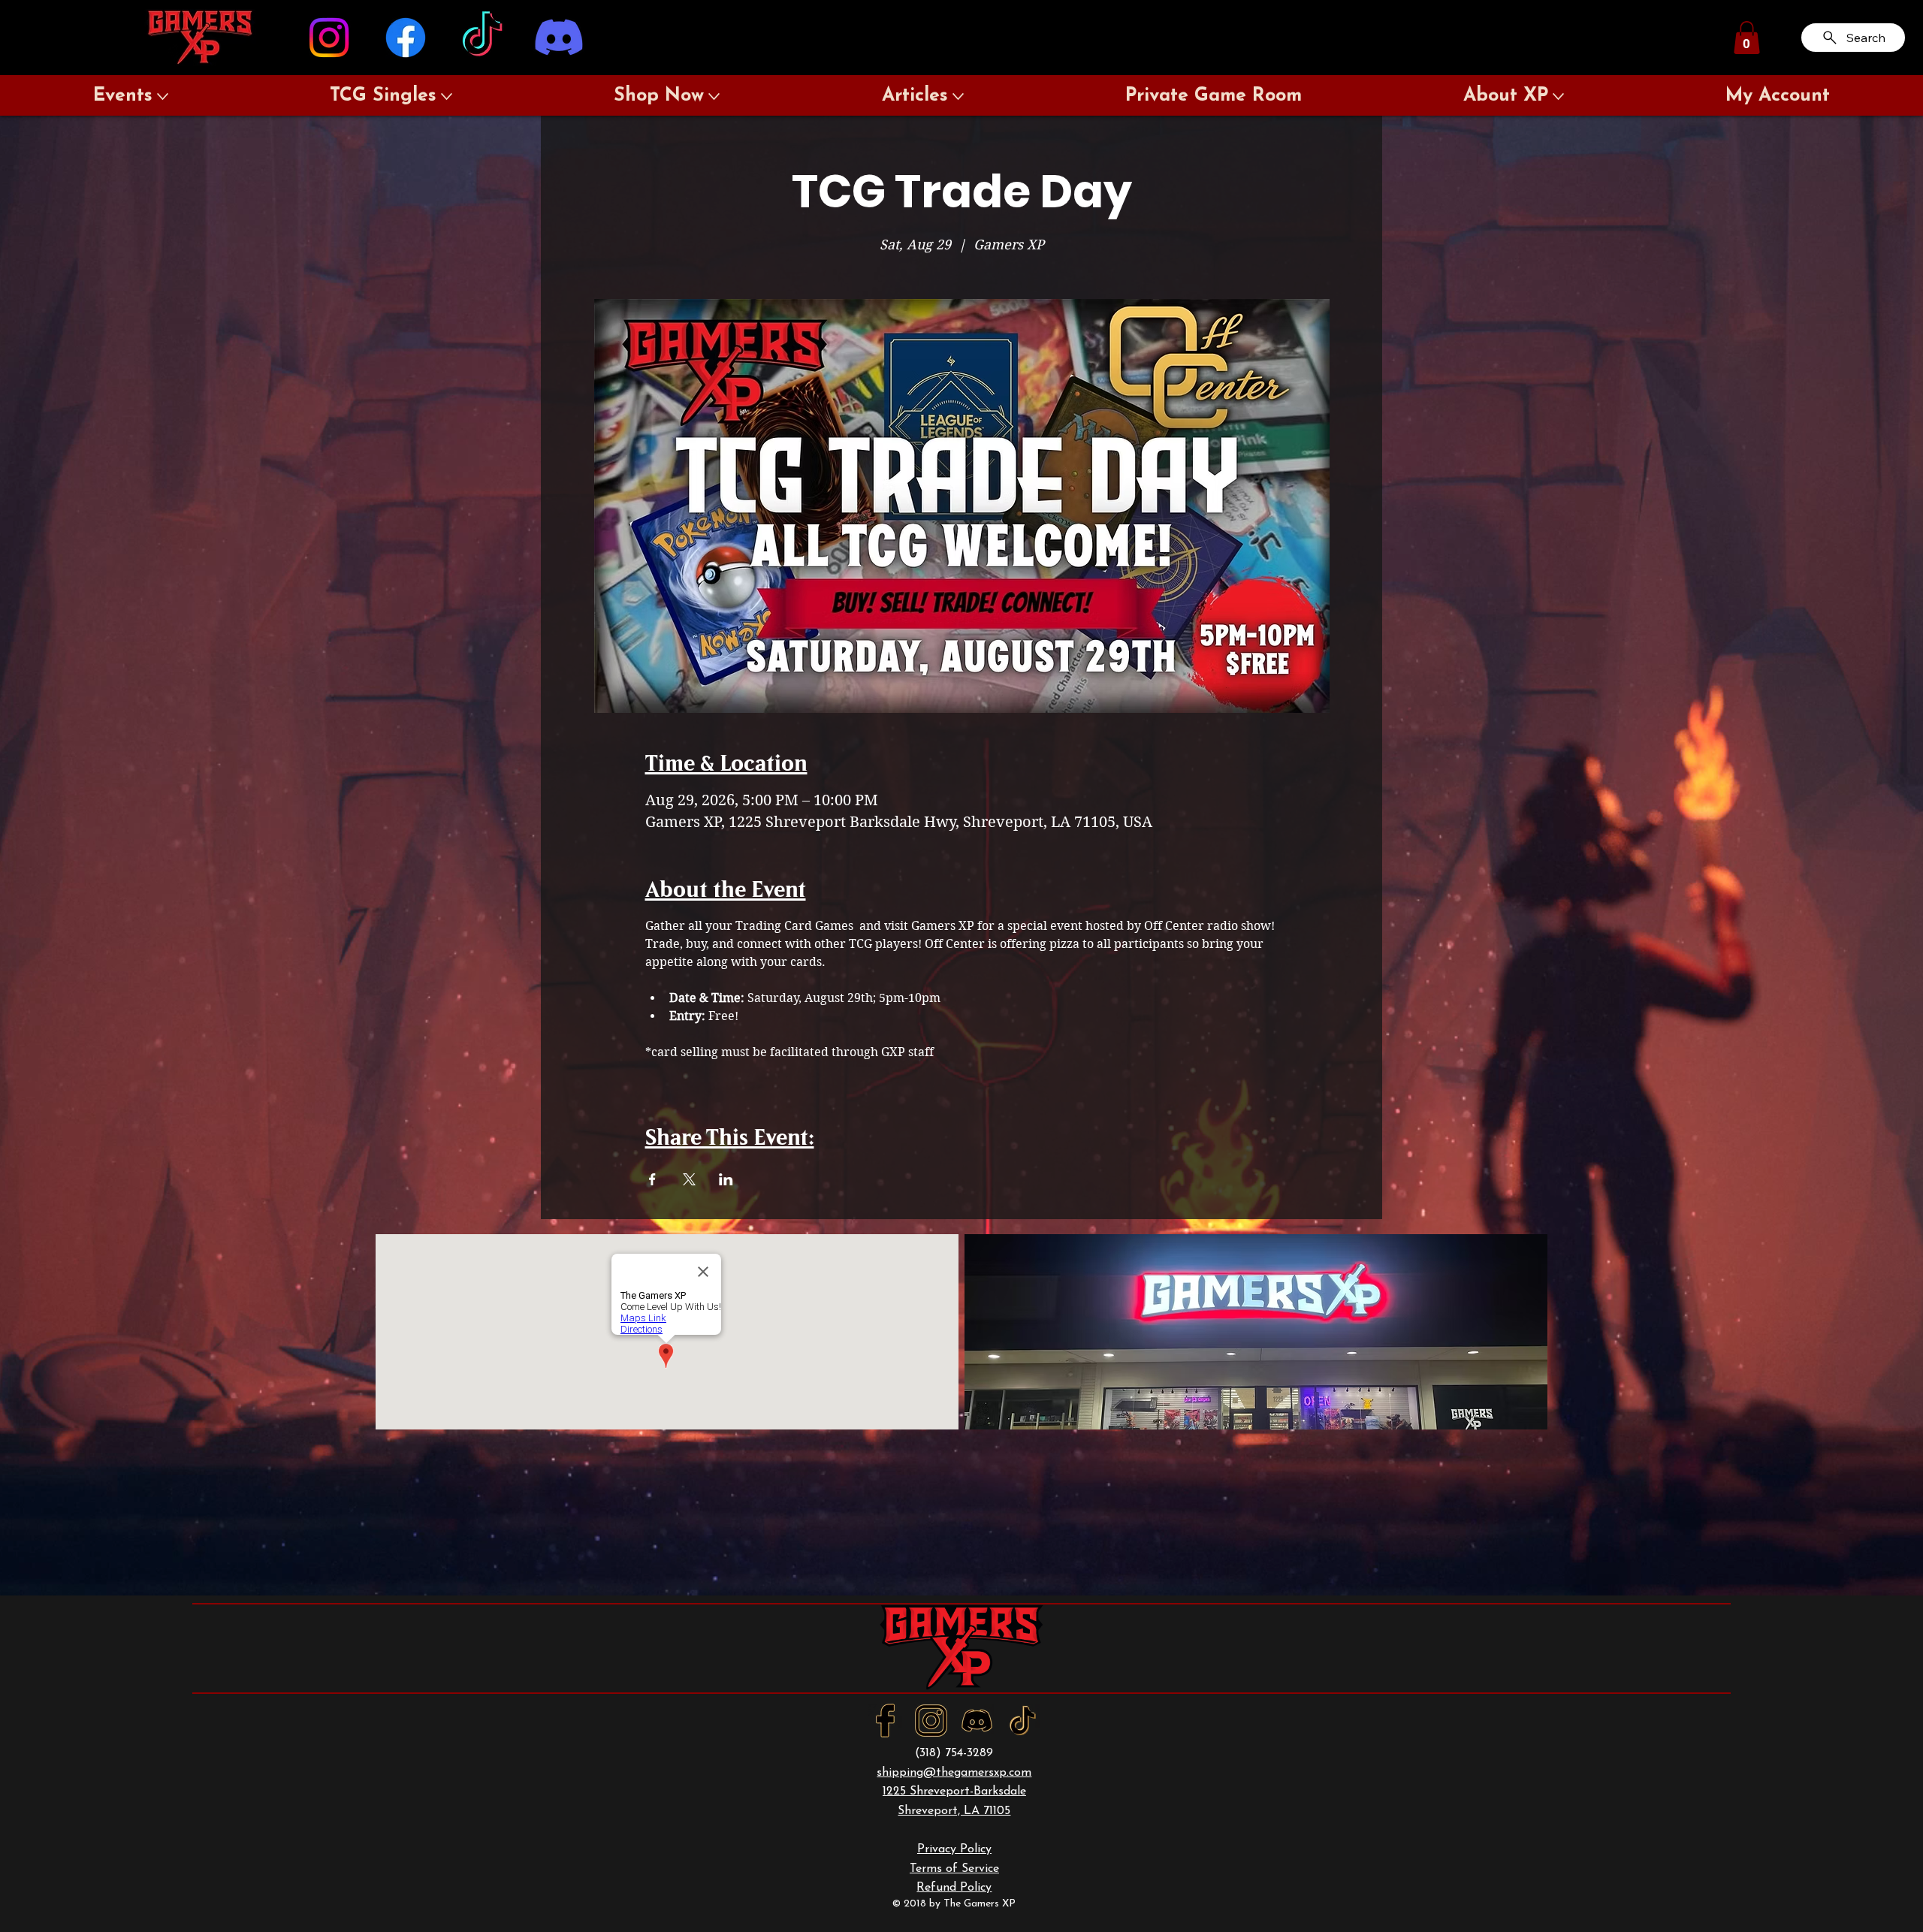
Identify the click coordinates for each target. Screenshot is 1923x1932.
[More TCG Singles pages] (447, 97)
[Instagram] (329, 38)
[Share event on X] (689, 1179)
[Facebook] (406, 38)
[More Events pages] (163, 97)
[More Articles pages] (958, 97)
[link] (1747, 38)
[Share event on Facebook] (652, 1179)
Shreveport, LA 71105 (954, 1811)
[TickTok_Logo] (1023, 1721)
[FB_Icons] (885, 1721)
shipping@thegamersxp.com (954, 1773)
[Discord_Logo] (977, 1721)
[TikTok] (482, 38)
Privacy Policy (954, 1849)
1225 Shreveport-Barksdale (954, 1792)
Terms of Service (954, 1869)
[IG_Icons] (931, 1721)
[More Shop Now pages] (714, 97)
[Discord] (559, 38)
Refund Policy (954, 1888)
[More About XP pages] (1558, 97)
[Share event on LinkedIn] (726, 1179)
